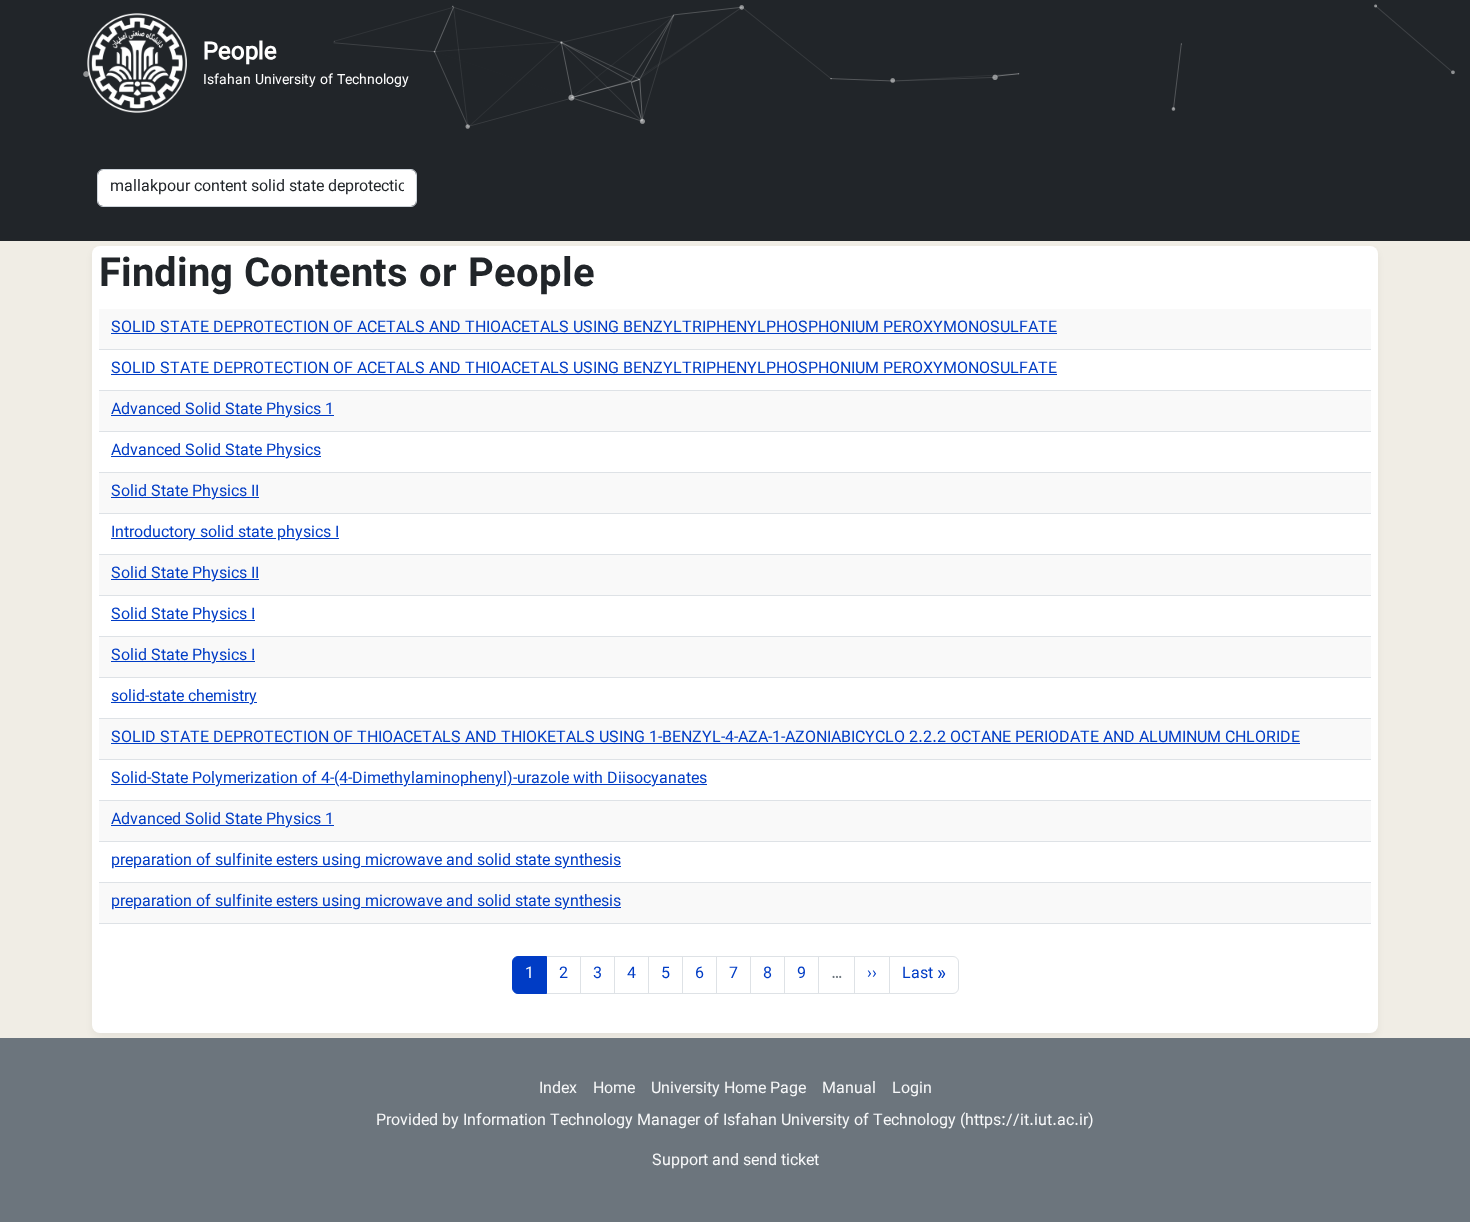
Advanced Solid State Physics (216, 451)
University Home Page (728, 1089)
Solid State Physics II (185, 492)
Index (558, 1089)
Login (912, 1089)
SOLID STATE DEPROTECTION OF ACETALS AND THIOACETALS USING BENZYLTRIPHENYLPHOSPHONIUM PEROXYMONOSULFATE (584, 328)
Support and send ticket (735, 1161)
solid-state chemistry (184, 697)
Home (614, 1089)
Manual (849, 1089)
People (240, 53)
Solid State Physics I (183, 615)
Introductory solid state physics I (225, 533)
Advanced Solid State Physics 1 (222, 410)
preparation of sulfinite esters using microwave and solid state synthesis (366, 861)
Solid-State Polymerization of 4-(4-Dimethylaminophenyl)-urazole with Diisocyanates (409, 779)
